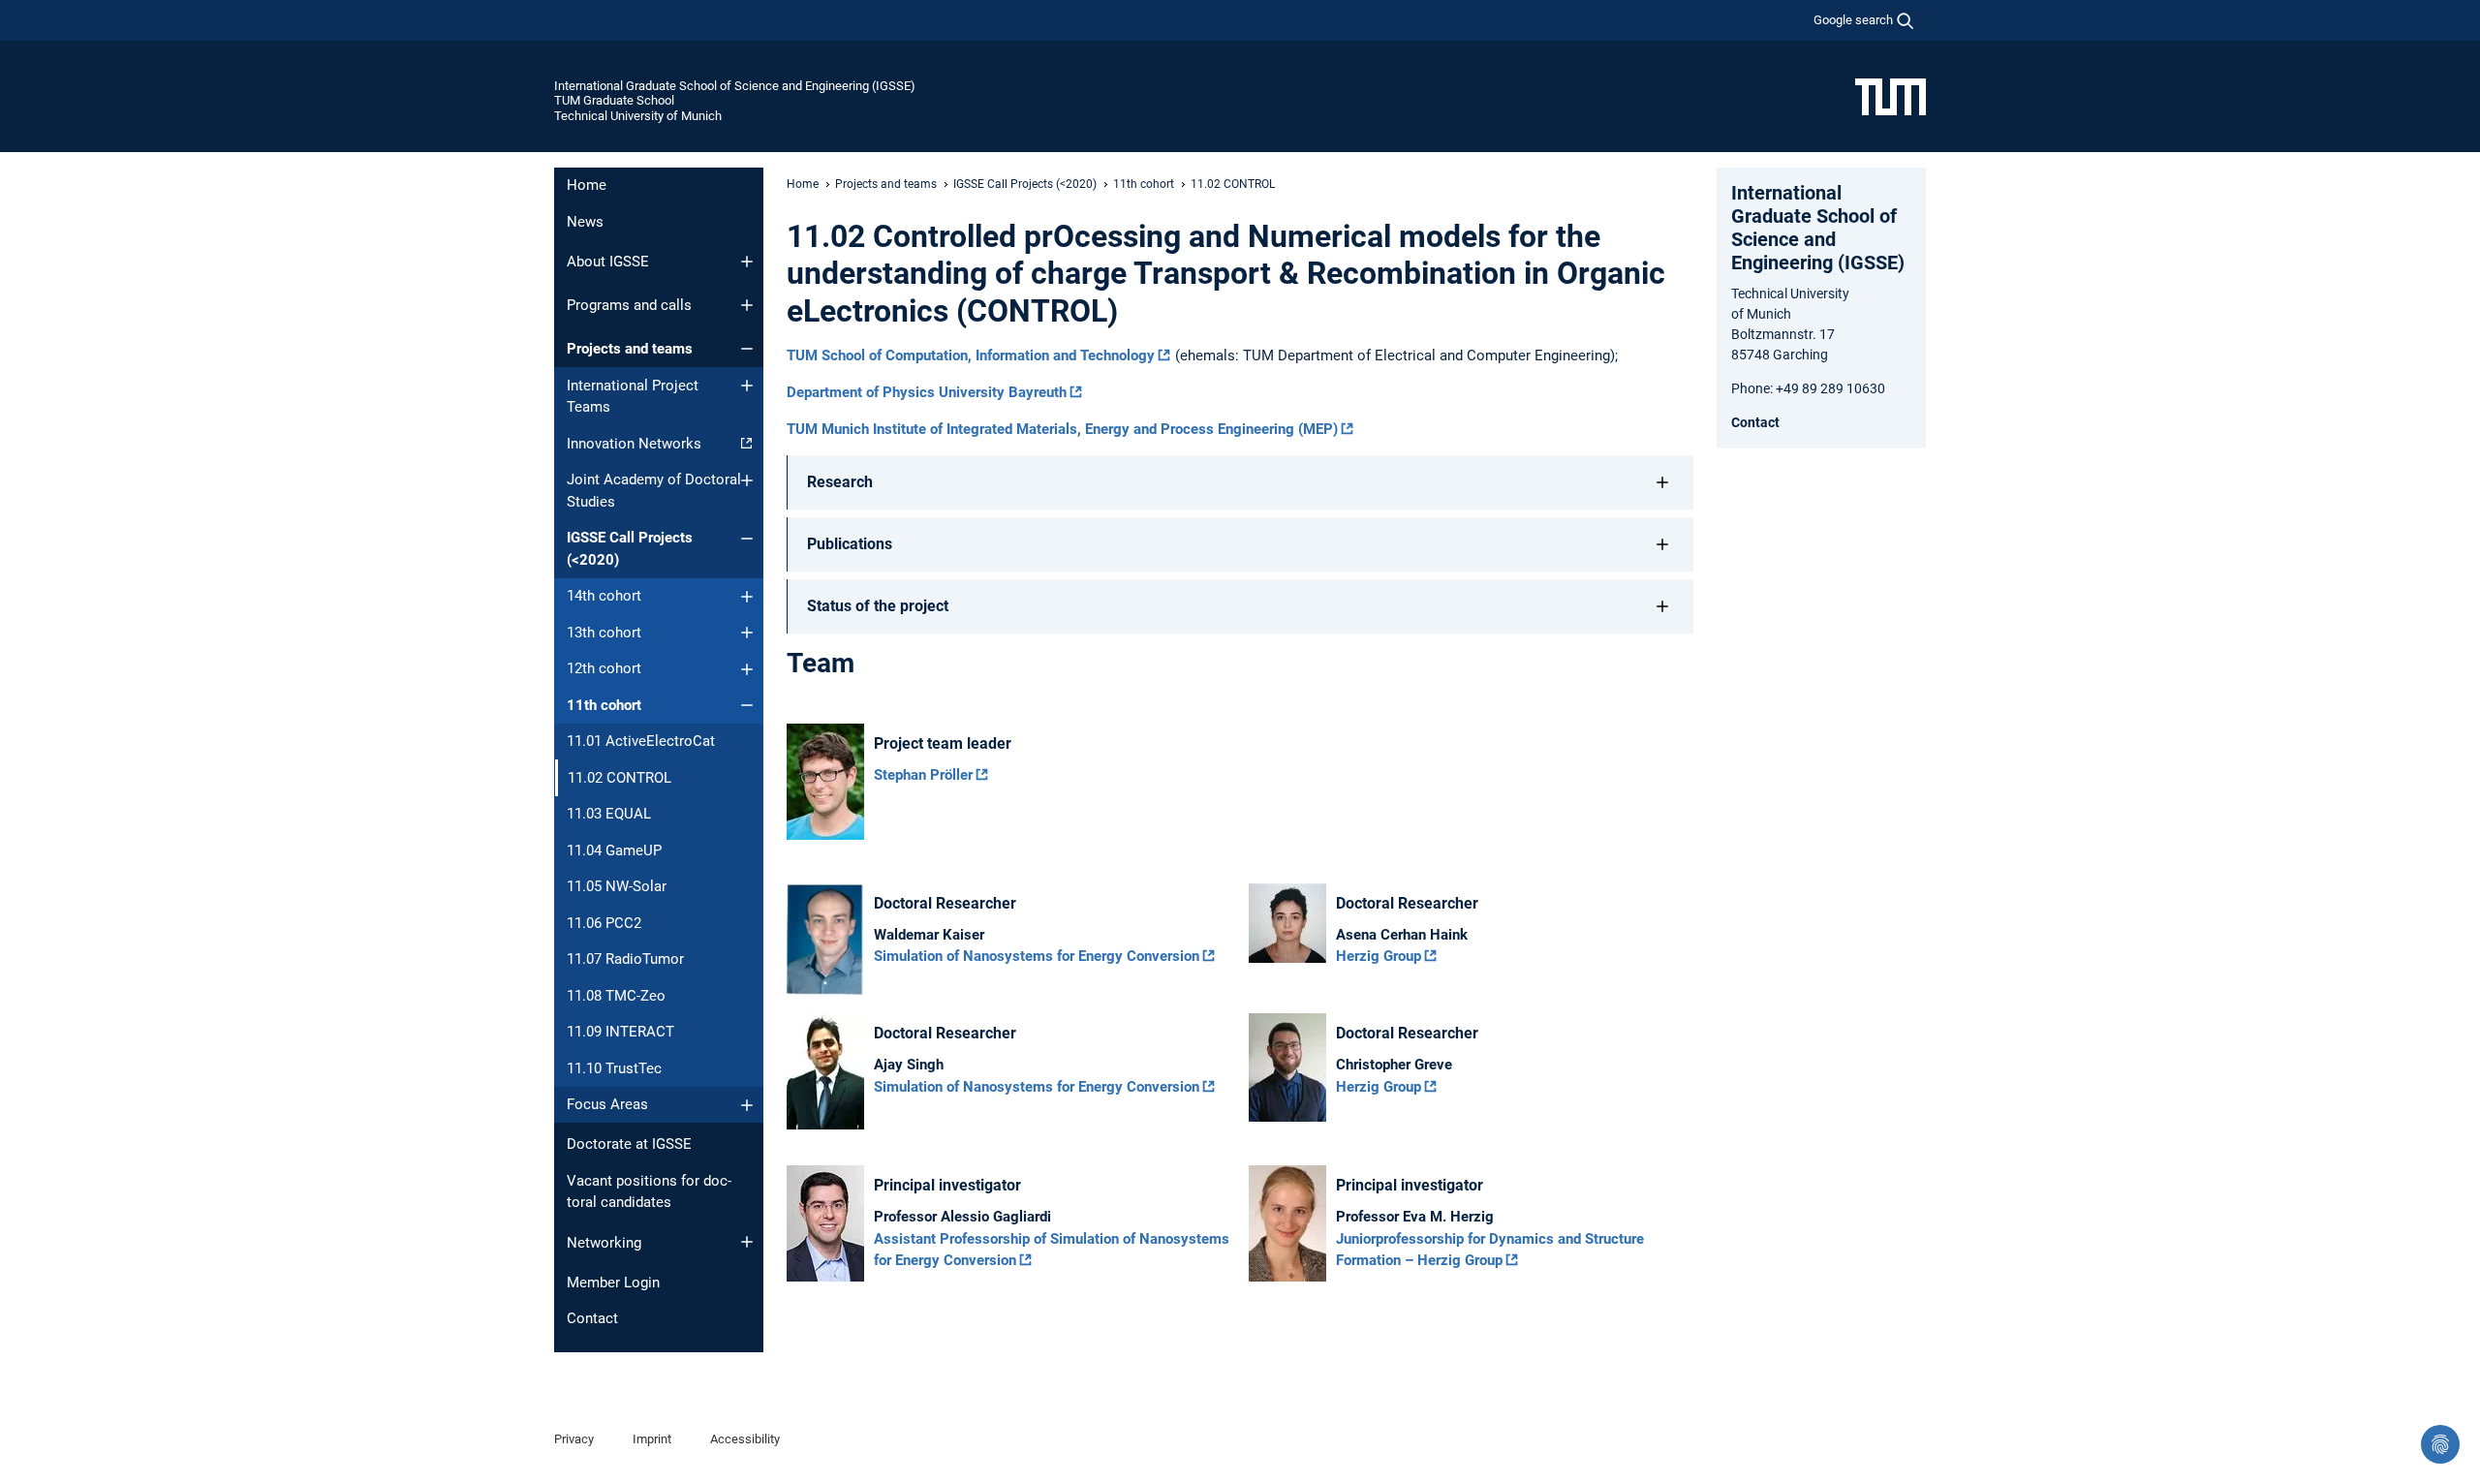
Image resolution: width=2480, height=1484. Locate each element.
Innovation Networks (634, 444)
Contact (592, 1318)
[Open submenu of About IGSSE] (747, 262)
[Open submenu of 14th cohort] (747, 597)
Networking (604, 1243)
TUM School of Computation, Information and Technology (971, 356)
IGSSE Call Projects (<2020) (630, 549)
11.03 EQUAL (609, 814)
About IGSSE (608, 262)
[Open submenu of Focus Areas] (747, 1105)
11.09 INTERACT (620, 1032)
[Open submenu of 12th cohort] (747, 669)
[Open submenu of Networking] (747, 1242)
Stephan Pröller (923, 775)
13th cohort (604, 633)
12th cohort (604, 668)
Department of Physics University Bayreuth (927, 392)
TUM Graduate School (614, 100)
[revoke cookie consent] (2440, 1444)
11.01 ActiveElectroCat (641, 741)
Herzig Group (1379, 956)
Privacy (574, 1439)
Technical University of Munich (638, 116)
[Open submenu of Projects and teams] (747, 349)
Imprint (652, 1439)
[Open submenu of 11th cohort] (747, 705)
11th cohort (604, 705)
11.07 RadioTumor (625, 959)
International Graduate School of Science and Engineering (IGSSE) (735, 86)
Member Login (613, 1283)
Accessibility (745, 1439)
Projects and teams (630, 349)
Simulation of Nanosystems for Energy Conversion (1037, 956)
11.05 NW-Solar (617, 886)
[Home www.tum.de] (1891, 96)
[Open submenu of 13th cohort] (747, 633)
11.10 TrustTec (614, 1068)
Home (587, 185)
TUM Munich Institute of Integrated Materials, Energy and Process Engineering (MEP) (1062, 429)
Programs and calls (629, 305)
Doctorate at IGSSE (629, 1144)
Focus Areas (607, 1104)
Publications (850, 544)
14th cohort (604, 596)
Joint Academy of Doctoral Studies (654, 491)
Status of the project (878, 606)
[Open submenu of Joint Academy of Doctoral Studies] (747, 480)
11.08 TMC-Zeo (616, 996)
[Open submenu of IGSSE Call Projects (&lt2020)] (747, 539)
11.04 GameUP (614, 850)
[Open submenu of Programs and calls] (747, 305)
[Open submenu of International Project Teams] (747, 386)
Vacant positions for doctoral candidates (649, 1192)
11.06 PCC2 (604, 923)
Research (840, 482)
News (585, 222)
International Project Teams (633, 397)
